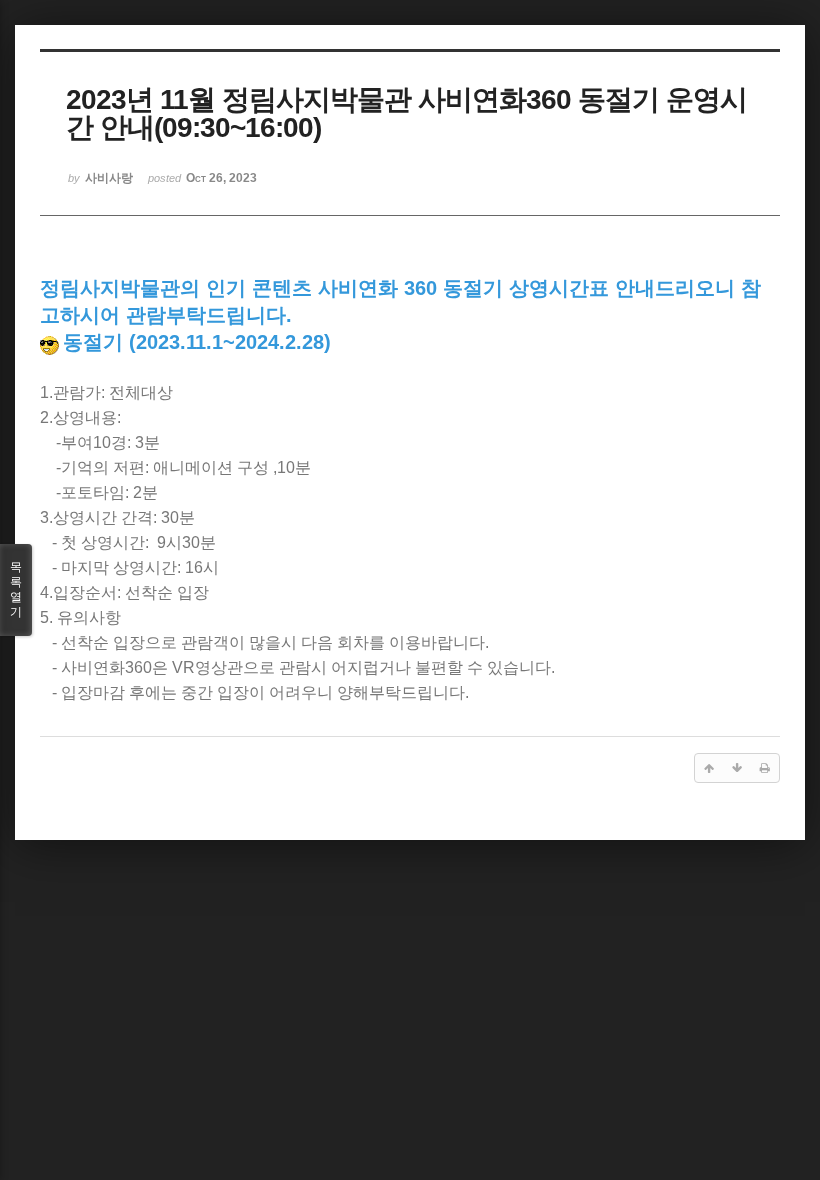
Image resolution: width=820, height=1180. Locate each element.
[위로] (709, 768)
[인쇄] (765, 768)
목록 (16, 589)
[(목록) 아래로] (737, 768)
